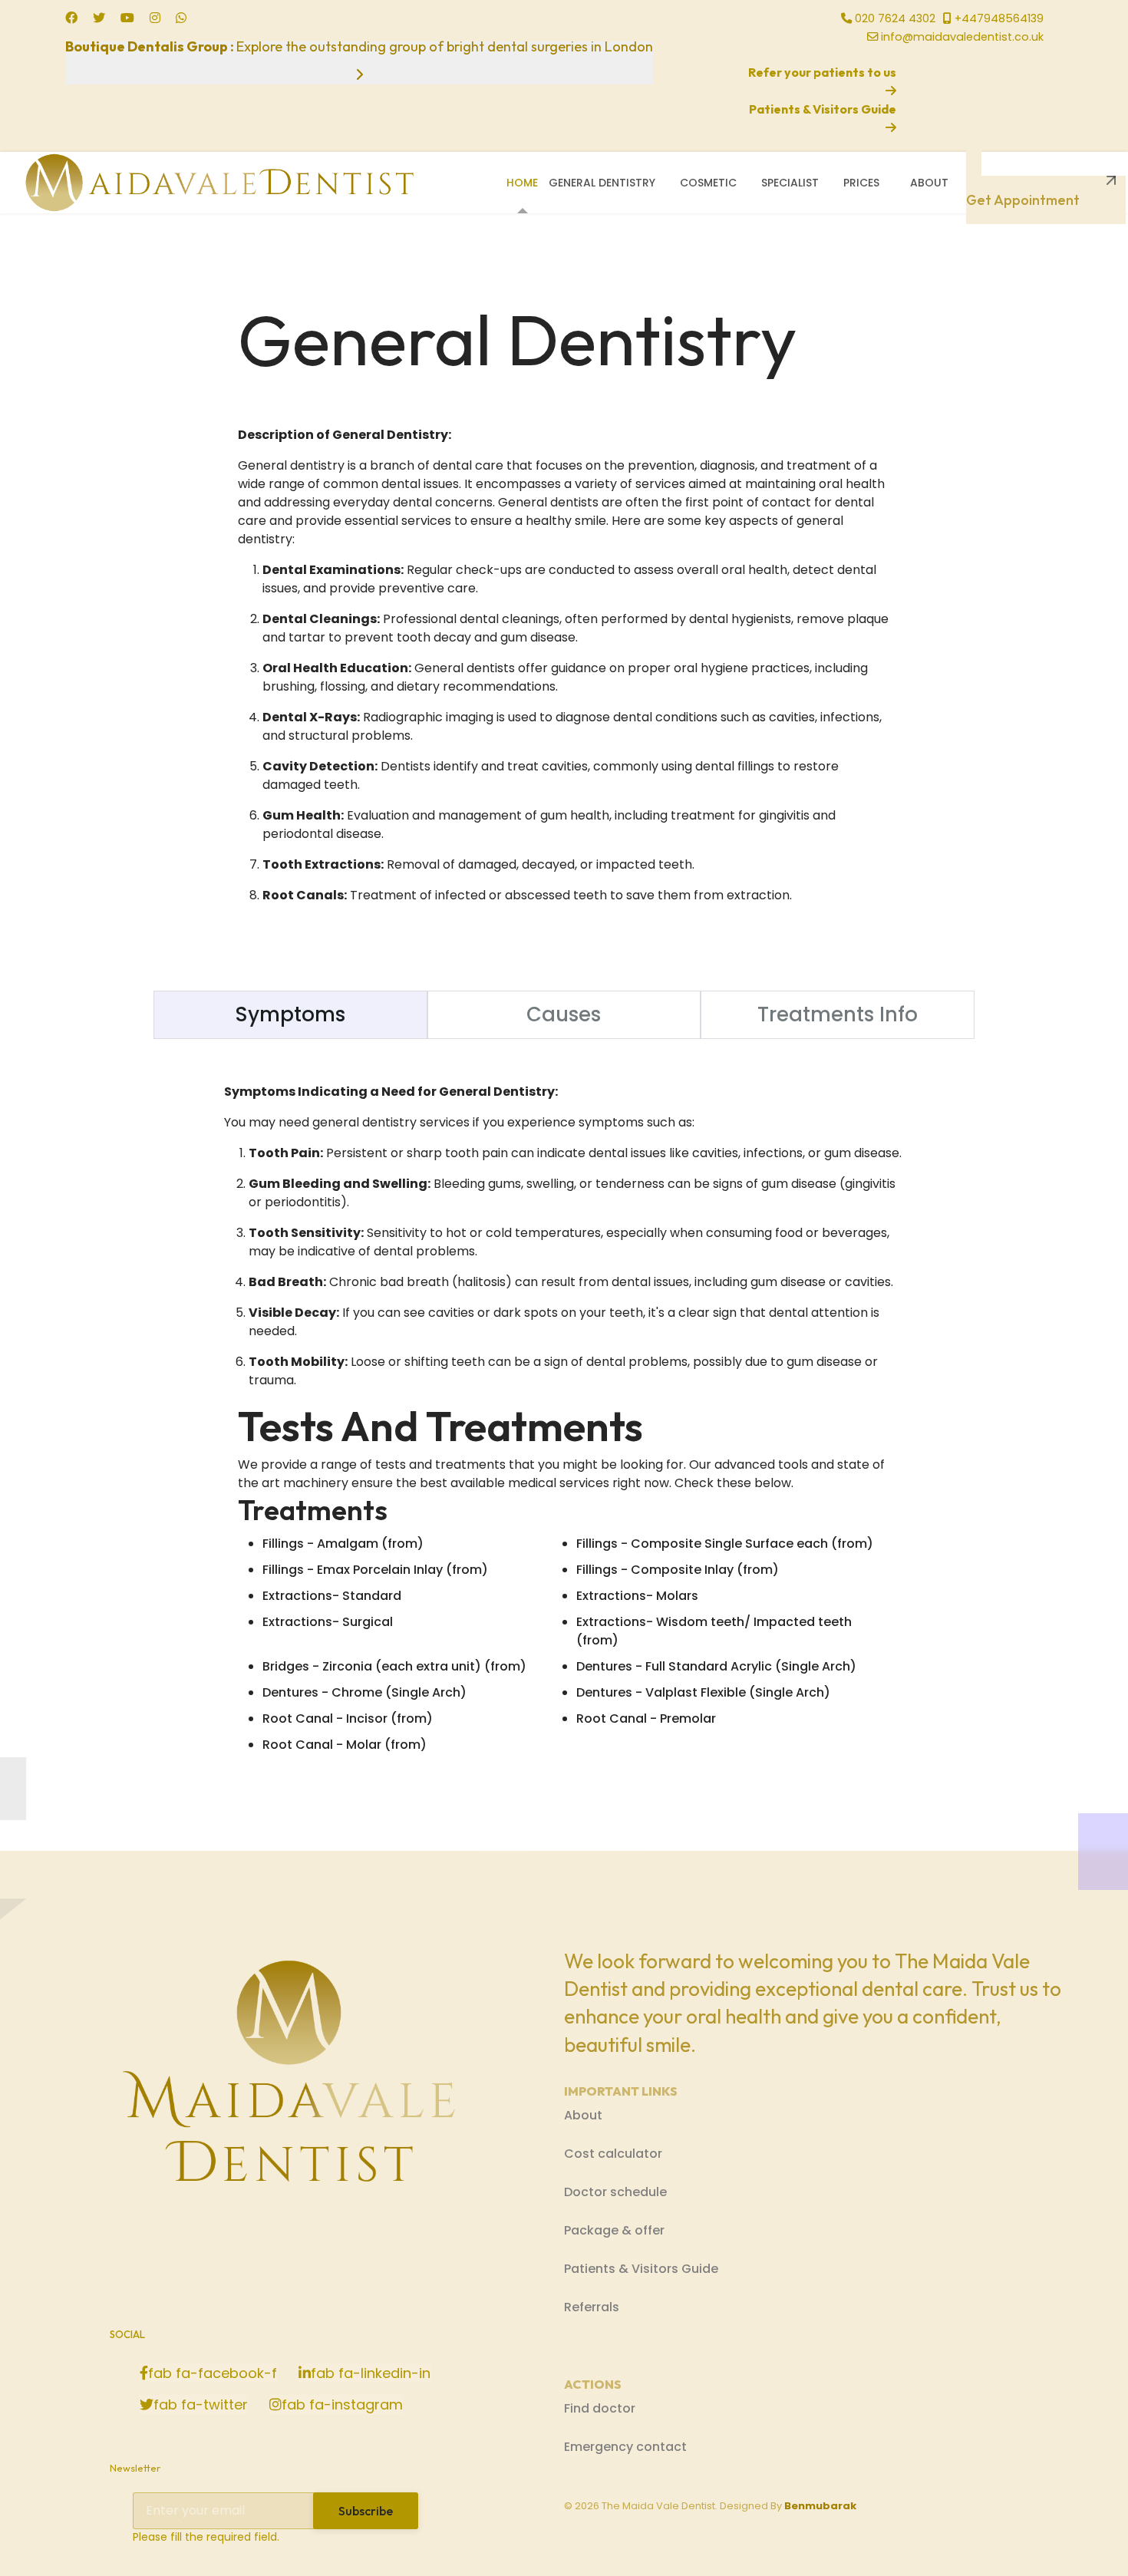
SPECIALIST (790, 183)
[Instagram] (155, 18)
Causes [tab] (564, 1014)
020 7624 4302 (895, 18)
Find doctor (600, 2408)
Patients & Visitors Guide (641, 2269)
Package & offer (614, 2230)
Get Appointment (1023, 193)
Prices (861, 183)
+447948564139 (999, 18)
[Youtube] (127, 18)
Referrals (592, 2307)
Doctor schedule (615, 2192)
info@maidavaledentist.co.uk (962, 37)
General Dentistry (602, 183)
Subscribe (366, 2511)
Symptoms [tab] (290, 1014)
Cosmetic (708, 183)
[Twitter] (99, 18)
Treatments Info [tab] (838, 1014)
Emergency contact (625, 2447)
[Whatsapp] (181, 18)
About (929, 183)
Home (522, 183)
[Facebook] (71, 18)
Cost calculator (613, 2154)
